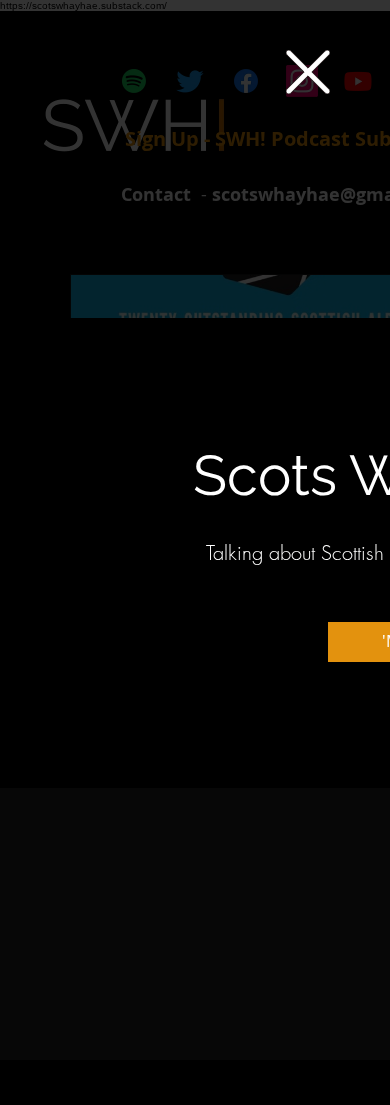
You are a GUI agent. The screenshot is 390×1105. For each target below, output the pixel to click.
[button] (308, 72)
